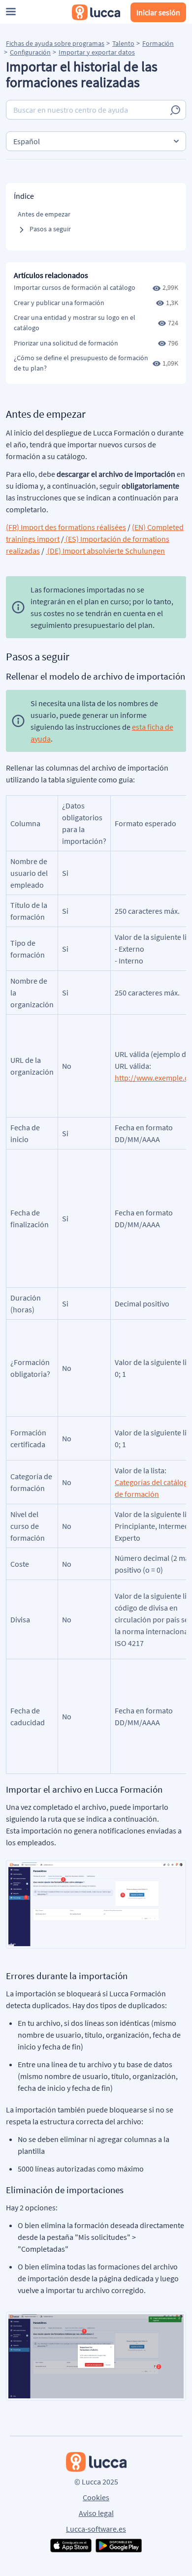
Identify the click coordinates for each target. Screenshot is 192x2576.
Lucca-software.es (96, 2529)
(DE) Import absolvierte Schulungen (105, 551)
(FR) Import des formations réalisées (66, 527)
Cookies (96, 2497)
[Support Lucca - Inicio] (96, 12)
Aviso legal (96, 2513)
